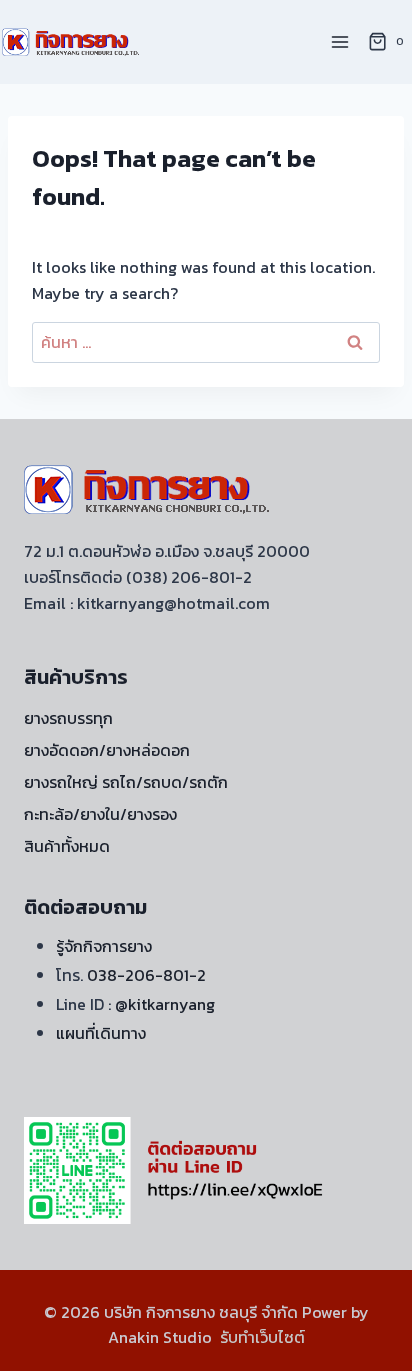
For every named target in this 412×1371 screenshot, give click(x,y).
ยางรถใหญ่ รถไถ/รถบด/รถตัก (126, 782)
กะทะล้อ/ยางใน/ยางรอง (100, 814)
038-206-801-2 (146, 975)
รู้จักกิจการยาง (104, 946)
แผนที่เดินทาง (101, 1033)
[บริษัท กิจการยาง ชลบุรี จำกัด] (72, 41)
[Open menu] (339, 41)
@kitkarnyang (165, 1004)
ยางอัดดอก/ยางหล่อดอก (107, 750)
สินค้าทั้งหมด (67, 846)
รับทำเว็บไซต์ (262, 1337)
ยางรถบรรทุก (68, 718)
